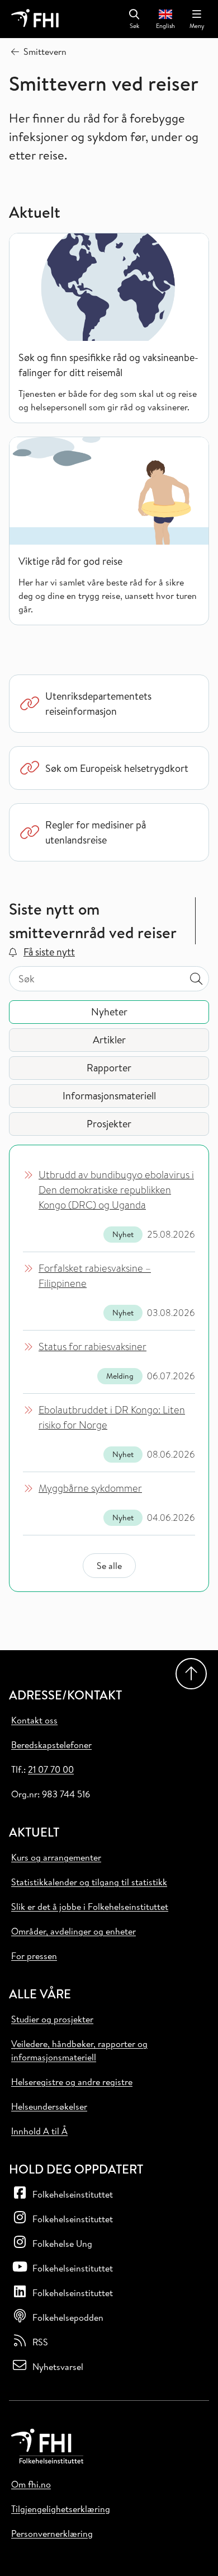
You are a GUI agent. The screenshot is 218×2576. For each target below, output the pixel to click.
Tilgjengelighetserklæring (61, 2509)
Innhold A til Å (39, 2131)
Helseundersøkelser (49, 2106)
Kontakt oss (34, 1720)
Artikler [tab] (109, 1040)
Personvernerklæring (52, 2533)
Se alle (109, 1566)
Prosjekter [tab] (109, 1124)
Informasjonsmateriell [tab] (109, 1096)
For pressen (34, 1956)
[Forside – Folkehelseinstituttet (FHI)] (35, 19)
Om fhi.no (31, 2484)
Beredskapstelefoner (51, 1745)
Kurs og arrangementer (56, 1857)
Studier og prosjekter (52, 2019)
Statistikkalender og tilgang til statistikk (89, 1882)
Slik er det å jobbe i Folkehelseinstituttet (90, 1907)
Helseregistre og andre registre (72, 2082)
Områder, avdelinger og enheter (74, 1931)
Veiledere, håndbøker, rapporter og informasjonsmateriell (79, 2050)
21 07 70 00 (51, 1769)
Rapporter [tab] (109, 1068)
